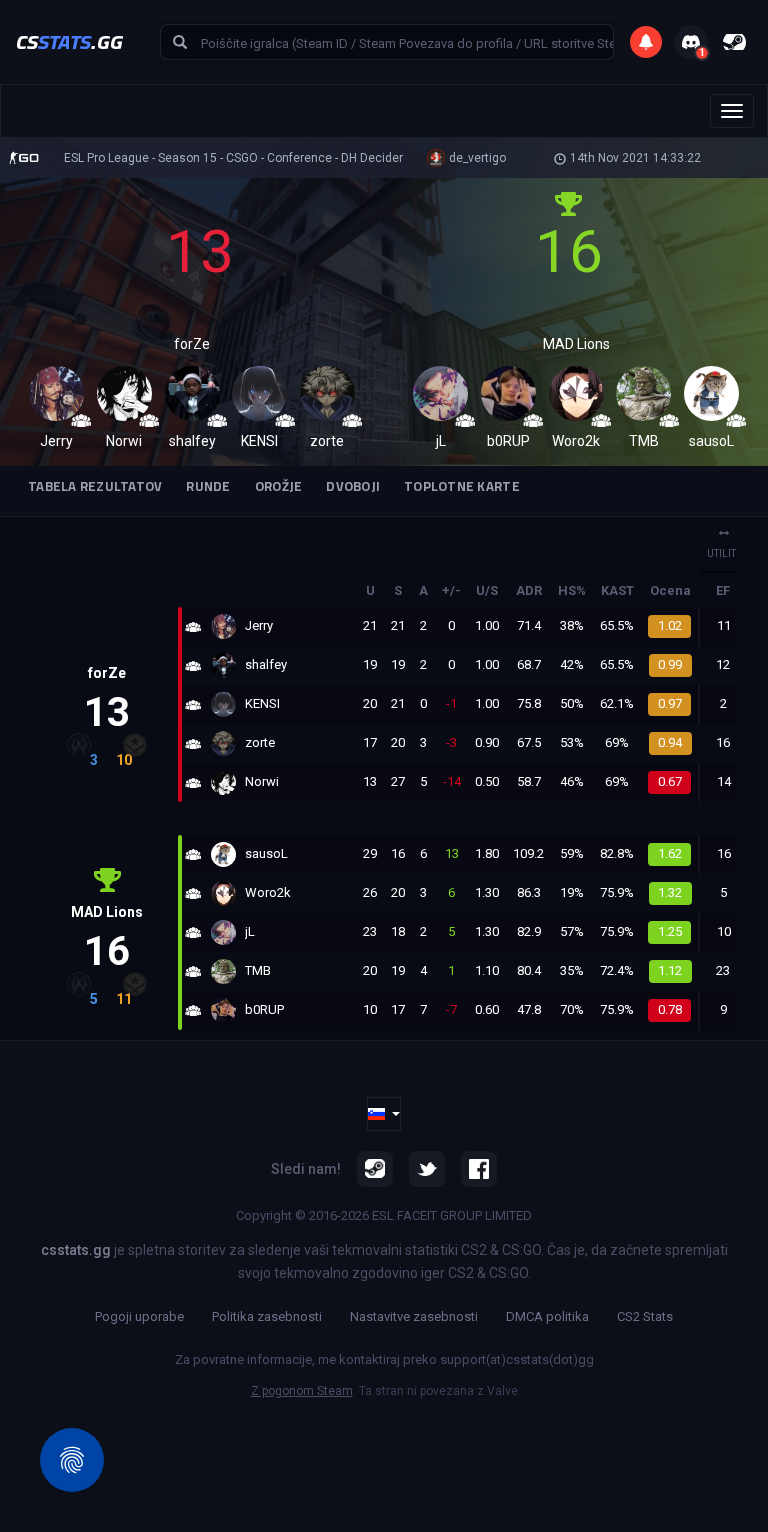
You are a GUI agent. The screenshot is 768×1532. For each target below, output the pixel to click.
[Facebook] (479, 1169)
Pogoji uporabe (139, 1316)
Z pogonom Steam (302, 1391)
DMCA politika (547, 1316)
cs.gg (69, 41)
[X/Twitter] (427, 1169)
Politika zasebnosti (267, 1316)
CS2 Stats (645, 1316)
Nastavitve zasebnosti (414, 1316)
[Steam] (375, 1169)
